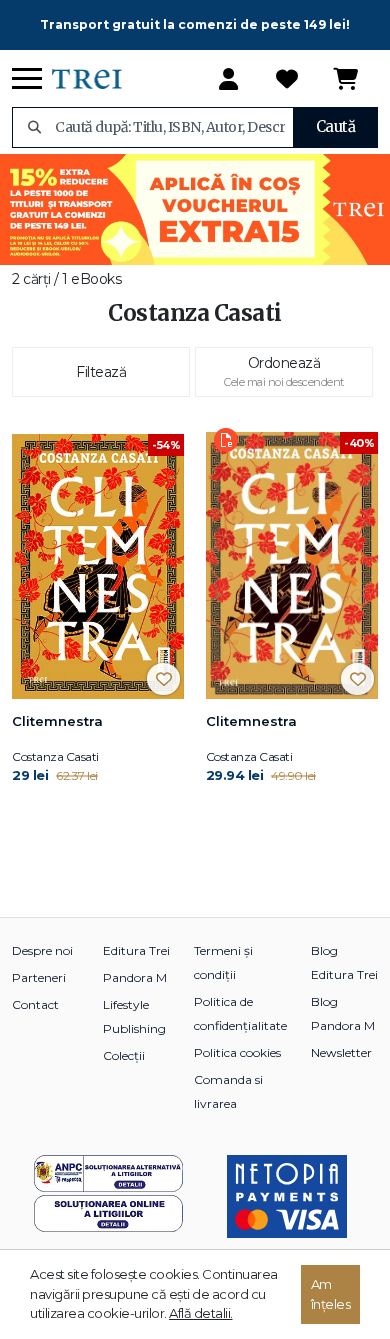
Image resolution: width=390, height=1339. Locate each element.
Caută (336, 126)
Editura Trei (136, 950)
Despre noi (42, 950)
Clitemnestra (57, 721)
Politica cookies (237, 1052)
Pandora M (135, 977)
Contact (35, 1004)
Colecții (124, 1055)
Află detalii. (201, 1313)
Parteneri (39, 977)
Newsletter (341, 1052)
